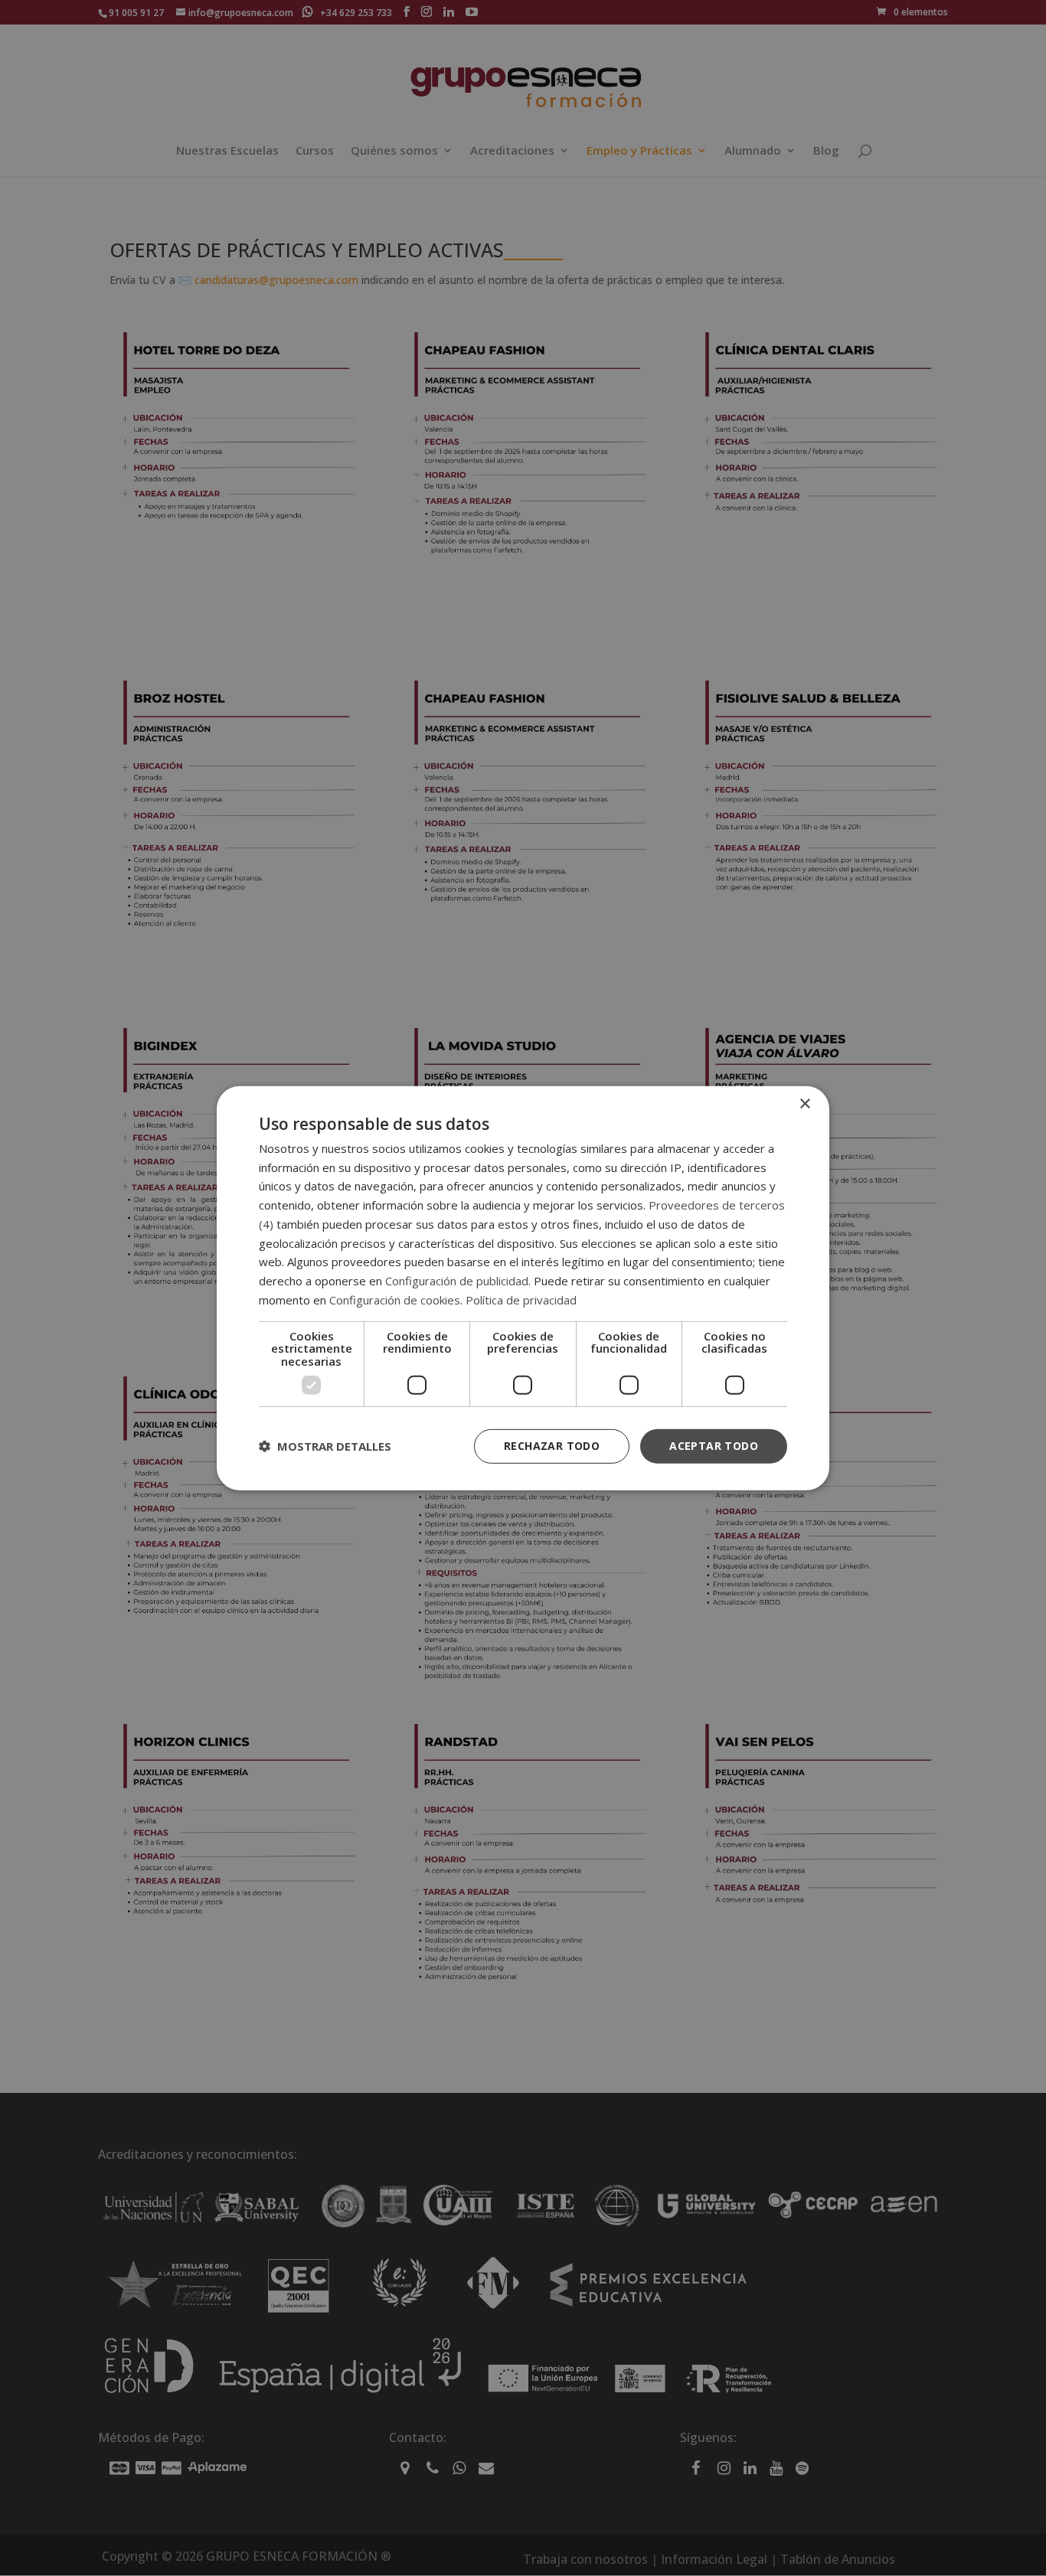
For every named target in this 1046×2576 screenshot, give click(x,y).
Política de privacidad (521, 1300)
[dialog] (523, 1288)
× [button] (804, 1104)
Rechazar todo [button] (552, 1446)
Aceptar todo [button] (714, 1446)
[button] (325, 1446)
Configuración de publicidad (457, 1281)
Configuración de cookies (395, 1300)
